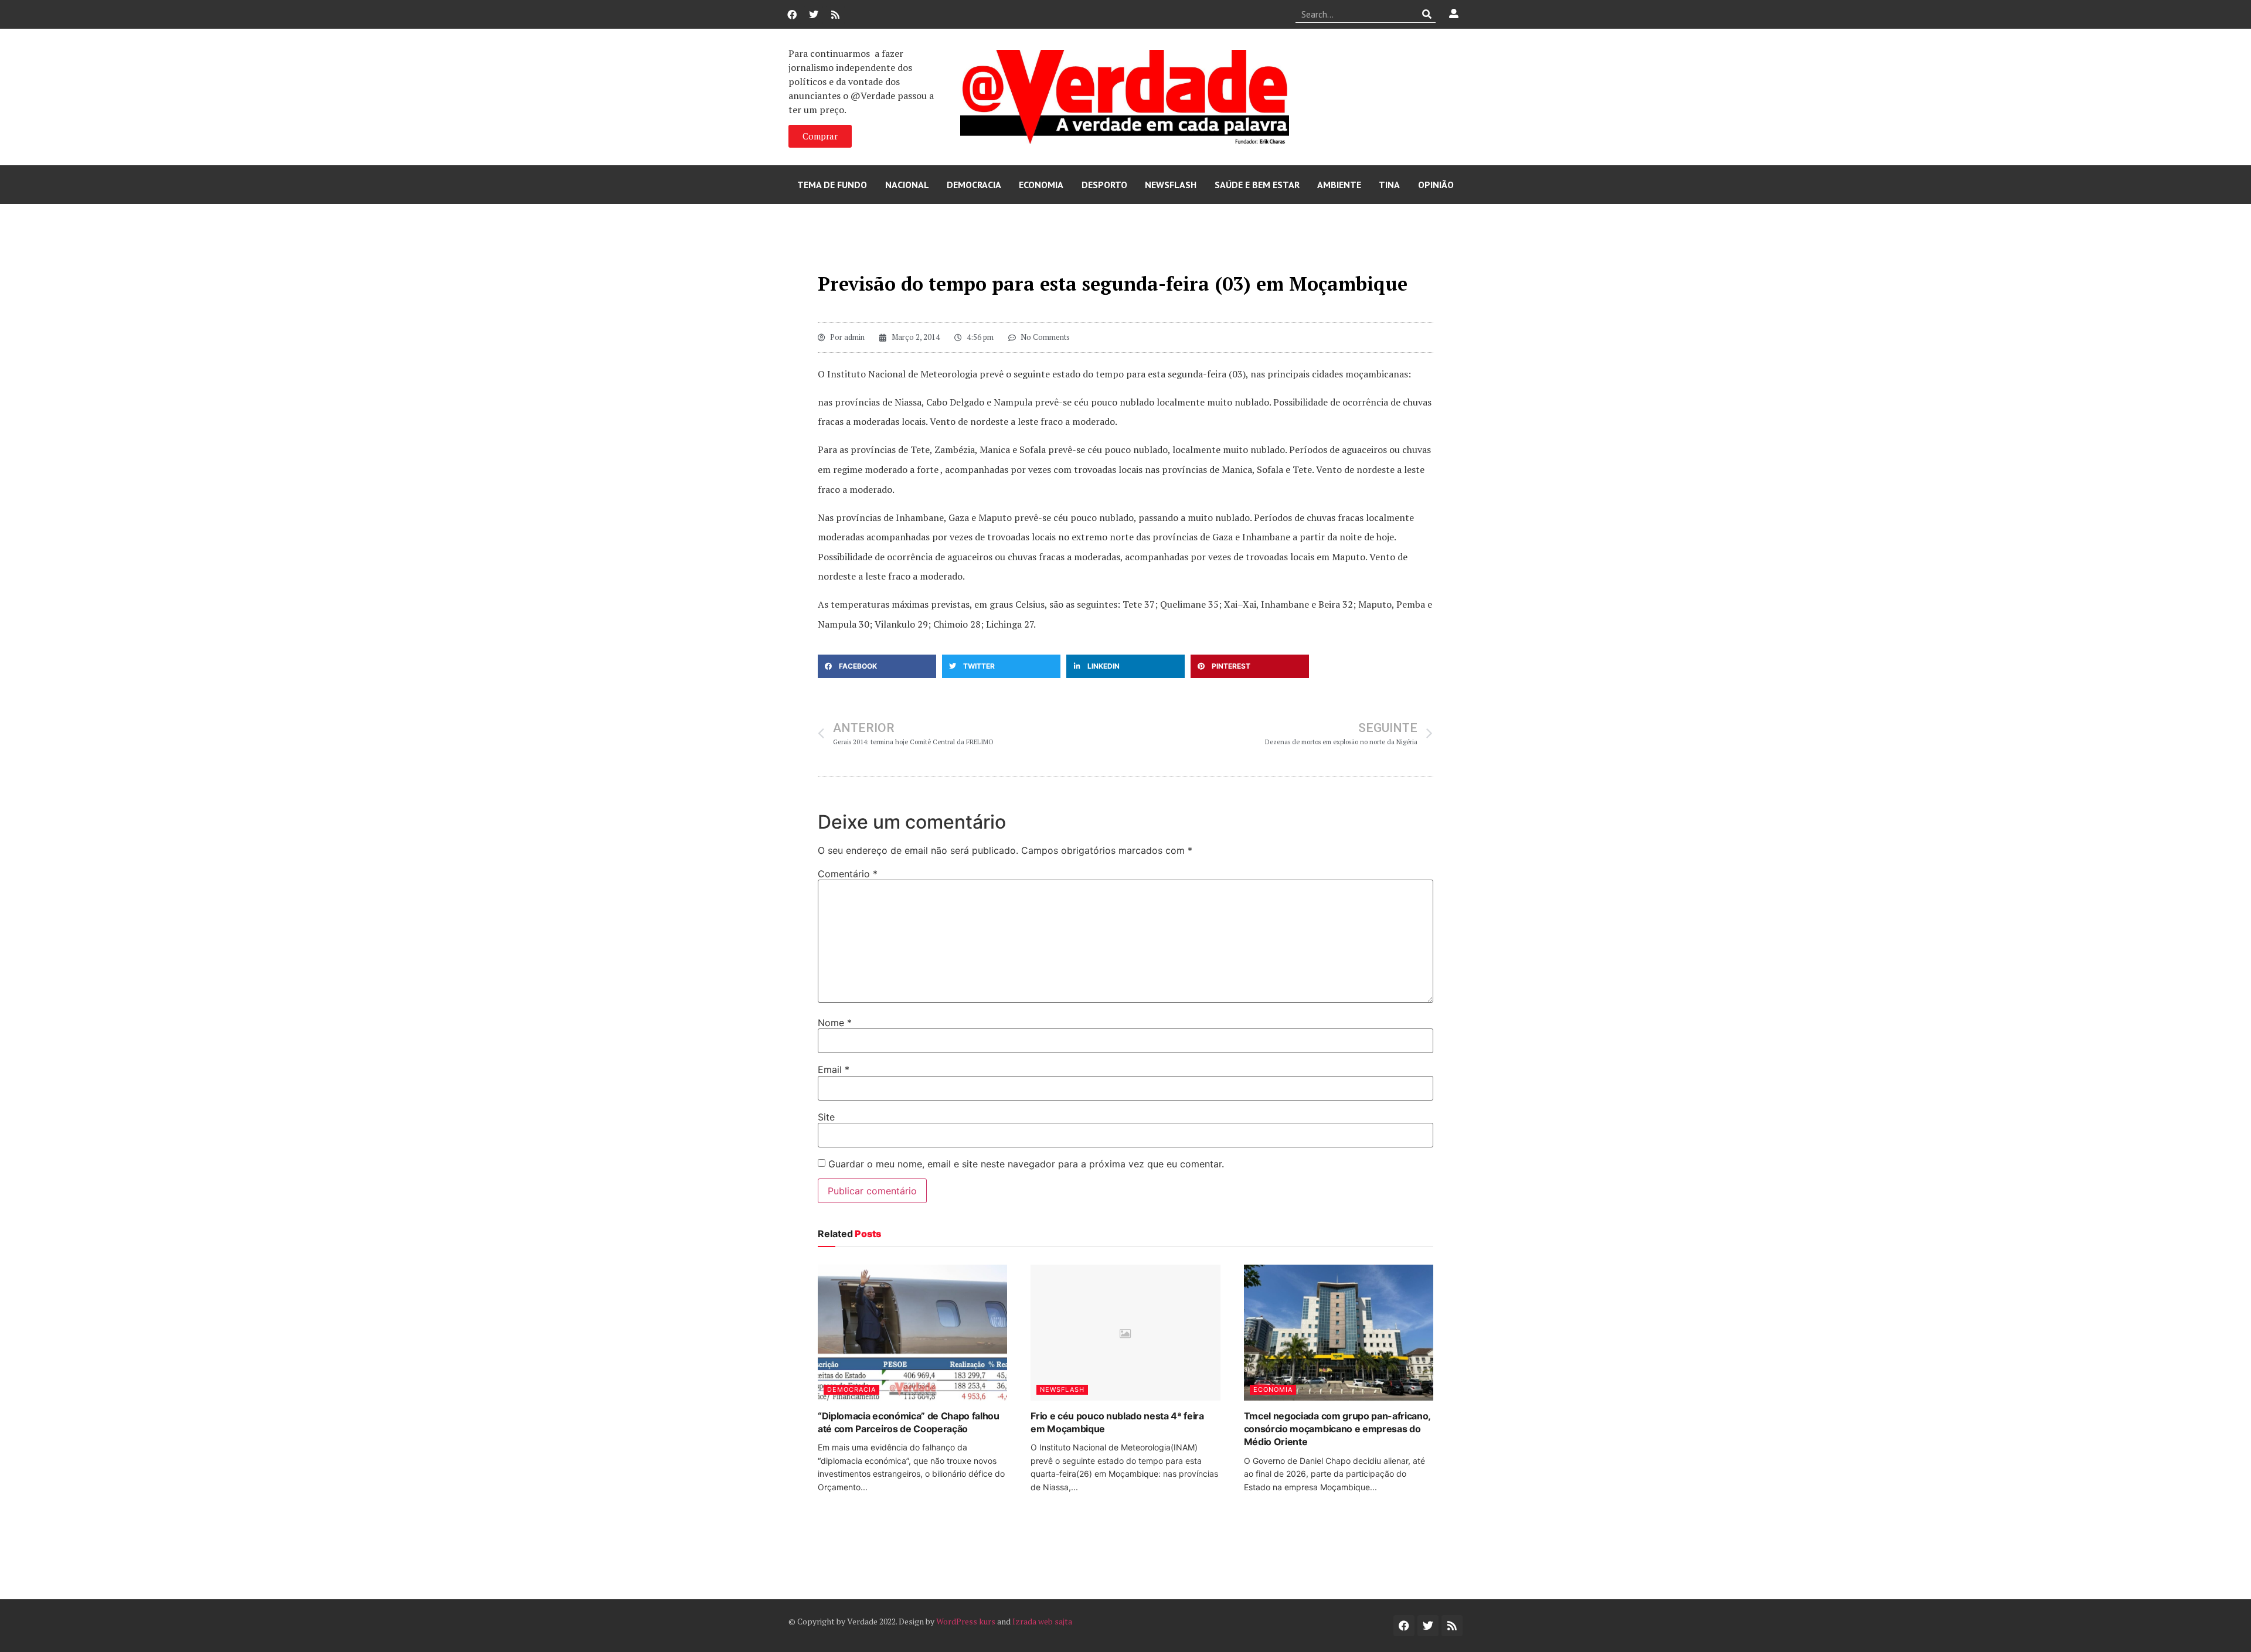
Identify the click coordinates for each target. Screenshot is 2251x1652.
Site (826, 1117)
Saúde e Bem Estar (1257, 185)
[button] (877, 666)
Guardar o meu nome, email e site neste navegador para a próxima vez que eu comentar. (1026, 1164)
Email (834, 1069)
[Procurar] (1427, 14)
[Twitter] (814, 15)
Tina (1389, 185)
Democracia (974, 185)
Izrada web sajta (1042, 1621)
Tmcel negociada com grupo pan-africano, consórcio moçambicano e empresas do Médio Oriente (1337, 1429)
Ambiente (1339, 185)
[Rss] (835, 15)
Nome (835, 1023)
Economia (1041, 185)
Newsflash (1171, 185)
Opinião (1436, 185)
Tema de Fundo (832, 185)
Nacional (907, 185)
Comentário (848, 874)
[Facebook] (792, 15)
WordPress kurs (966, 1621)
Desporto (1104, 185)
